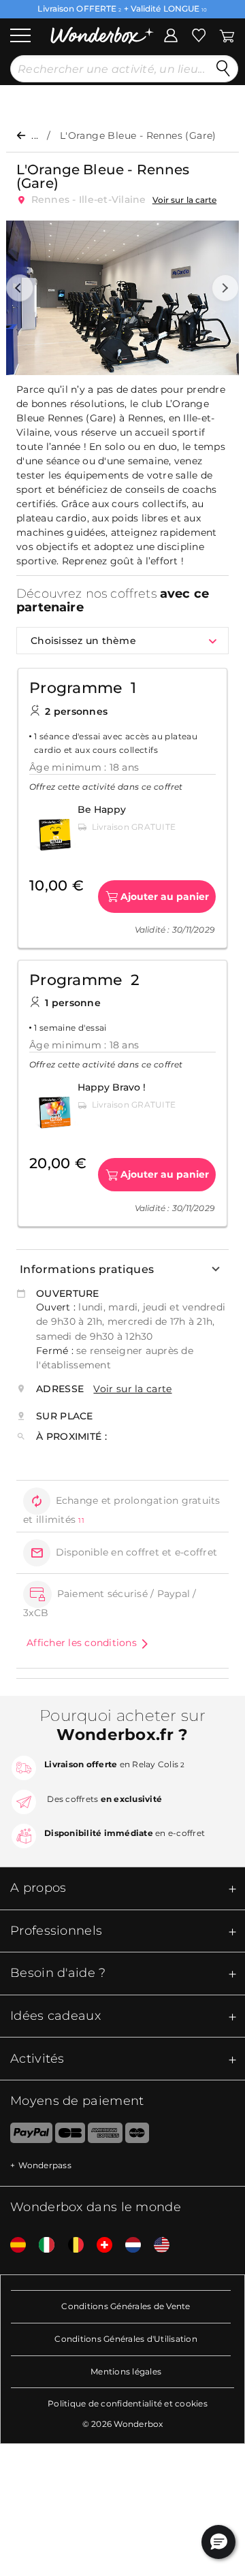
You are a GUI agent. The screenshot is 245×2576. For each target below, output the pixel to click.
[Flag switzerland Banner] (99, 2245)
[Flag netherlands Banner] (128, 2245)
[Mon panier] (226, 34)
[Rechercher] (223, 69)
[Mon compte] (171, 34)
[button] (20, 288)
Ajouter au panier (165, 897)
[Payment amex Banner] (105, 2136)
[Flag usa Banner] (157, 2245)
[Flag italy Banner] (42, 2245)
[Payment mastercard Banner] (137, 2136)
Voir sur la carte (185, 200)
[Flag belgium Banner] (71, 2245)
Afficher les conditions (82, 1643)
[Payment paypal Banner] (26, 2136)
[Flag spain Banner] (13, 2245)
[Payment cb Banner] (70, 2136)
